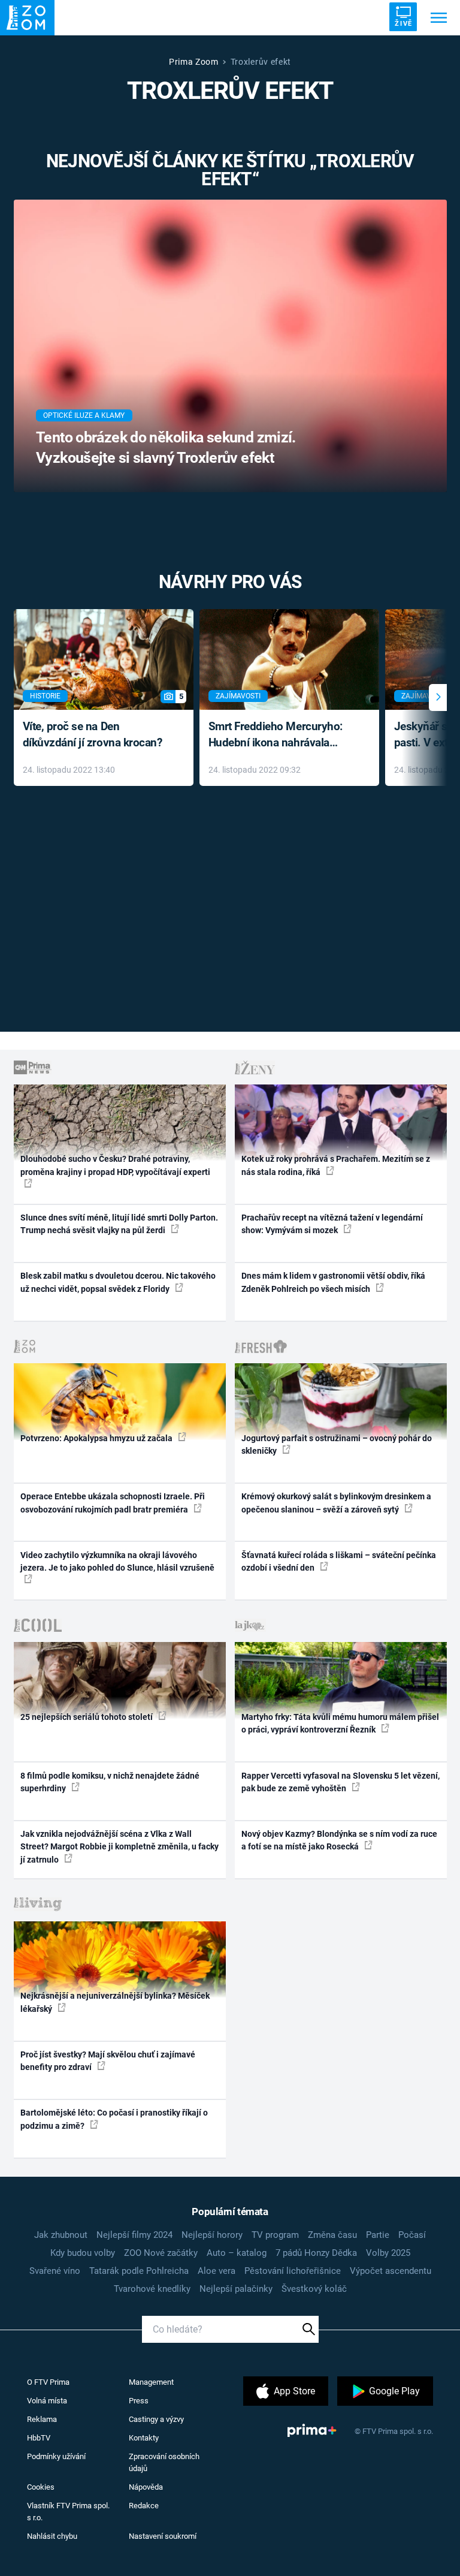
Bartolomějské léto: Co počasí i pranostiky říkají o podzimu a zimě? (114, 2119)
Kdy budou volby (83, 2253)
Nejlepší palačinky (236, 2289)
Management (151, 2382)
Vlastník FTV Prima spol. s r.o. (68, 2512)
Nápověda (146, 2487)
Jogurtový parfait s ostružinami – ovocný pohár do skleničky (337, 1444)
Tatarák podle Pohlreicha (139, 2271)
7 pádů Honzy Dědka (316, 2253)
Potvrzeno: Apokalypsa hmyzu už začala (97, 1438)
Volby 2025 (388, 2253)
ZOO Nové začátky (161, 2253)
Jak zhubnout (61, 2235)
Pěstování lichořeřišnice (293, 2271)
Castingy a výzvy (156, 2419)
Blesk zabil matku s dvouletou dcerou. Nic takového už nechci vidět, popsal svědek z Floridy (118, 1282)
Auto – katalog (237, 2253)
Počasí (412, 2235)
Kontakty (144, 2438)
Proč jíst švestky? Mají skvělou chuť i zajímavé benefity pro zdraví (108, 2061)
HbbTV (39, 2438)
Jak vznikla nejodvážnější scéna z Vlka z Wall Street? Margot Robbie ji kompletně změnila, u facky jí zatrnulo (119, 1847)
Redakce (144, 2506)
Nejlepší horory (212, 2235)
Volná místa (47, 2401)
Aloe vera (217, 2271)
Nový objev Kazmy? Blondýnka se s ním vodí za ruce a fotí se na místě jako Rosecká (339, 1840)
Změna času (332, 2235)
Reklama (42, 2419)
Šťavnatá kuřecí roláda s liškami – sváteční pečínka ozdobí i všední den (339, 1561)
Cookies (41, 2487)
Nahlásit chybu (52, 2536)
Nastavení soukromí (163, 2536)
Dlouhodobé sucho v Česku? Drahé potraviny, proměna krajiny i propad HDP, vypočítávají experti (115, 1165)
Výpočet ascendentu (391, 2271)
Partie (378, 2235)
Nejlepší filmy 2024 (134, 2235)
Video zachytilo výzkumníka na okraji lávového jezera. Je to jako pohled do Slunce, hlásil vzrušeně (117, 1561)
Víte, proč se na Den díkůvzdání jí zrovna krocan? (93, 734)
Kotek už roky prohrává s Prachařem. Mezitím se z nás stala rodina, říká (336, 1165)
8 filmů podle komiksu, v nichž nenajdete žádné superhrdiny (110, 1782)
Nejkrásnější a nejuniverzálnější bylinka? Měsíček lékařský (115, 2002)
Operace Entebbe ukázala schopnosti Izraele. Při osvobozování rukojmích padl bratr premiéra (113, 1503)
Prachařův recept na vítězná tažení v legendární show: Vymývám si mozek (332, 1224)
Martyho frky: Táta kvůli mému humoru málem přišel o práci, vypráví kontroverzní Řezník (340, 1723)
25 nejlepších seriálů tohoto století (87, 1717)
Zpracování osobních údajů (164, 2462)
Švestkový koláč (314, 2289)
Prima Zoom (194, 62)
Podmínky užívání (56, 2456)
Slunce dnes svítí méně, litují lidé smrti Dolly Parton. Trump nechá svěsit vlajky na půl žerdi (119, 1224)
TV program (275, 2235)
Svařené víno (55, 2271)
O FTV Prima (48, 2382)
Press (139, 2401)
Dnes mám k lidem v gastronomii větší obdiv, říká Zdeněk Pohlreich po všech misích (333, 1282)
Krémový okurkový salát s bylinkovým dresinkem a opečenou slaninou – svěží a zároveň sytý (336, 1503)
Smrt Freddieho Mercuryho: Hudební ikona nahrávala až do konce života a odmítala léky (281, 735)
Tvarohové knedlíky (152, 2289)
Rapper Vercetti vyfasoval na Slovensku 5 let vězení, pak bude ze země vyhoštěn (341, 1782)
